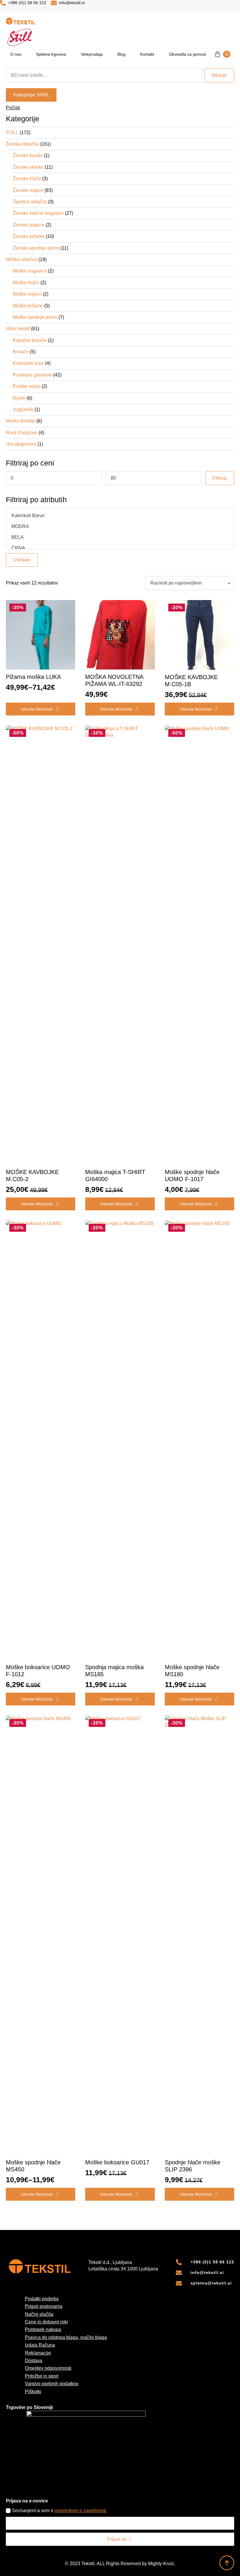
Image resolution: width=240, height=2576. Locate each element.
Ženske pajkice (29, 225)
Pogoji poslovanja (44, 2306)
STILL (12, 133)
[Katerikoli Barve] (120, 516)
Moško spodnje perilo (35, 317)
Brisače (21, 352)
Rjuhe (19, 398)
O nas (16, 54)
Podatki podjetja (42, 2299)
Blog (121, 54)
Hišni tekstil (18, 329)
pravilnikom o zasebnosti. (81, 2511)
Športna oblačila (30, 202)
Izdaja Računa (40, 2345)
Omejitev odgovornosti (48, 2368)
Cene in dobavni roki (46, 2322)
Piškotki (33, 2392)
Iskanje (219, 75)
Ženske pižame (29, 236)
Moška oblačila (22, 259)
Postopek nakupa (43, 2329)
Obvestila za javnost (187, 54)
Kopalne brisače (30, 340)
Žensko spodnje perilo (36, 248)
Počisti (13, 108)
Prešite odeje (27, 386)
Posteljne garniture (32, 375)
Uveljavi (22, 560)
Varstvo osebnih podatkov (52, 2384)
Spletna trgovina (51, 54)
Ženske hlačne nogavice (38, 213)
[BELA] (120, 537)
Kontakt (147, 54)
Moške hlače (26, 283)
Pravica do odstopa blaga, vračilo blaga (66, 2337)
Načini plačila (39, 2314)
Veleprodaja (92, 54)
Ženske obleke (28, 167)
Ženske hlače (27, 179)
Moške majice (27, 294)
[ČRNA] (120, 548)
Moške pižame (28, 306)
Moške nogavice (30, 271)
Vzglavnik (23, 409)
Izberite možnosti (37, 709)
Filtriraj (220, 478)
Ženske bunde (28, 155)
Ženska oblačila (22, 144)
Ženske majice (28, 190)
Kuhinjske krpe (28, 363)
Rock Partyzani (22, 433)
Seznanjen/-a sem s (60, 2511)
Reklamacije (38, 2353)
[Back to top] (227, 2563)
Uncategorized (21, 444)
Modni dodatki (20, 421)
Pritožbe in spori (42, 2376)
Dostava (34, 2361)
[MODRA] (120, 527)
